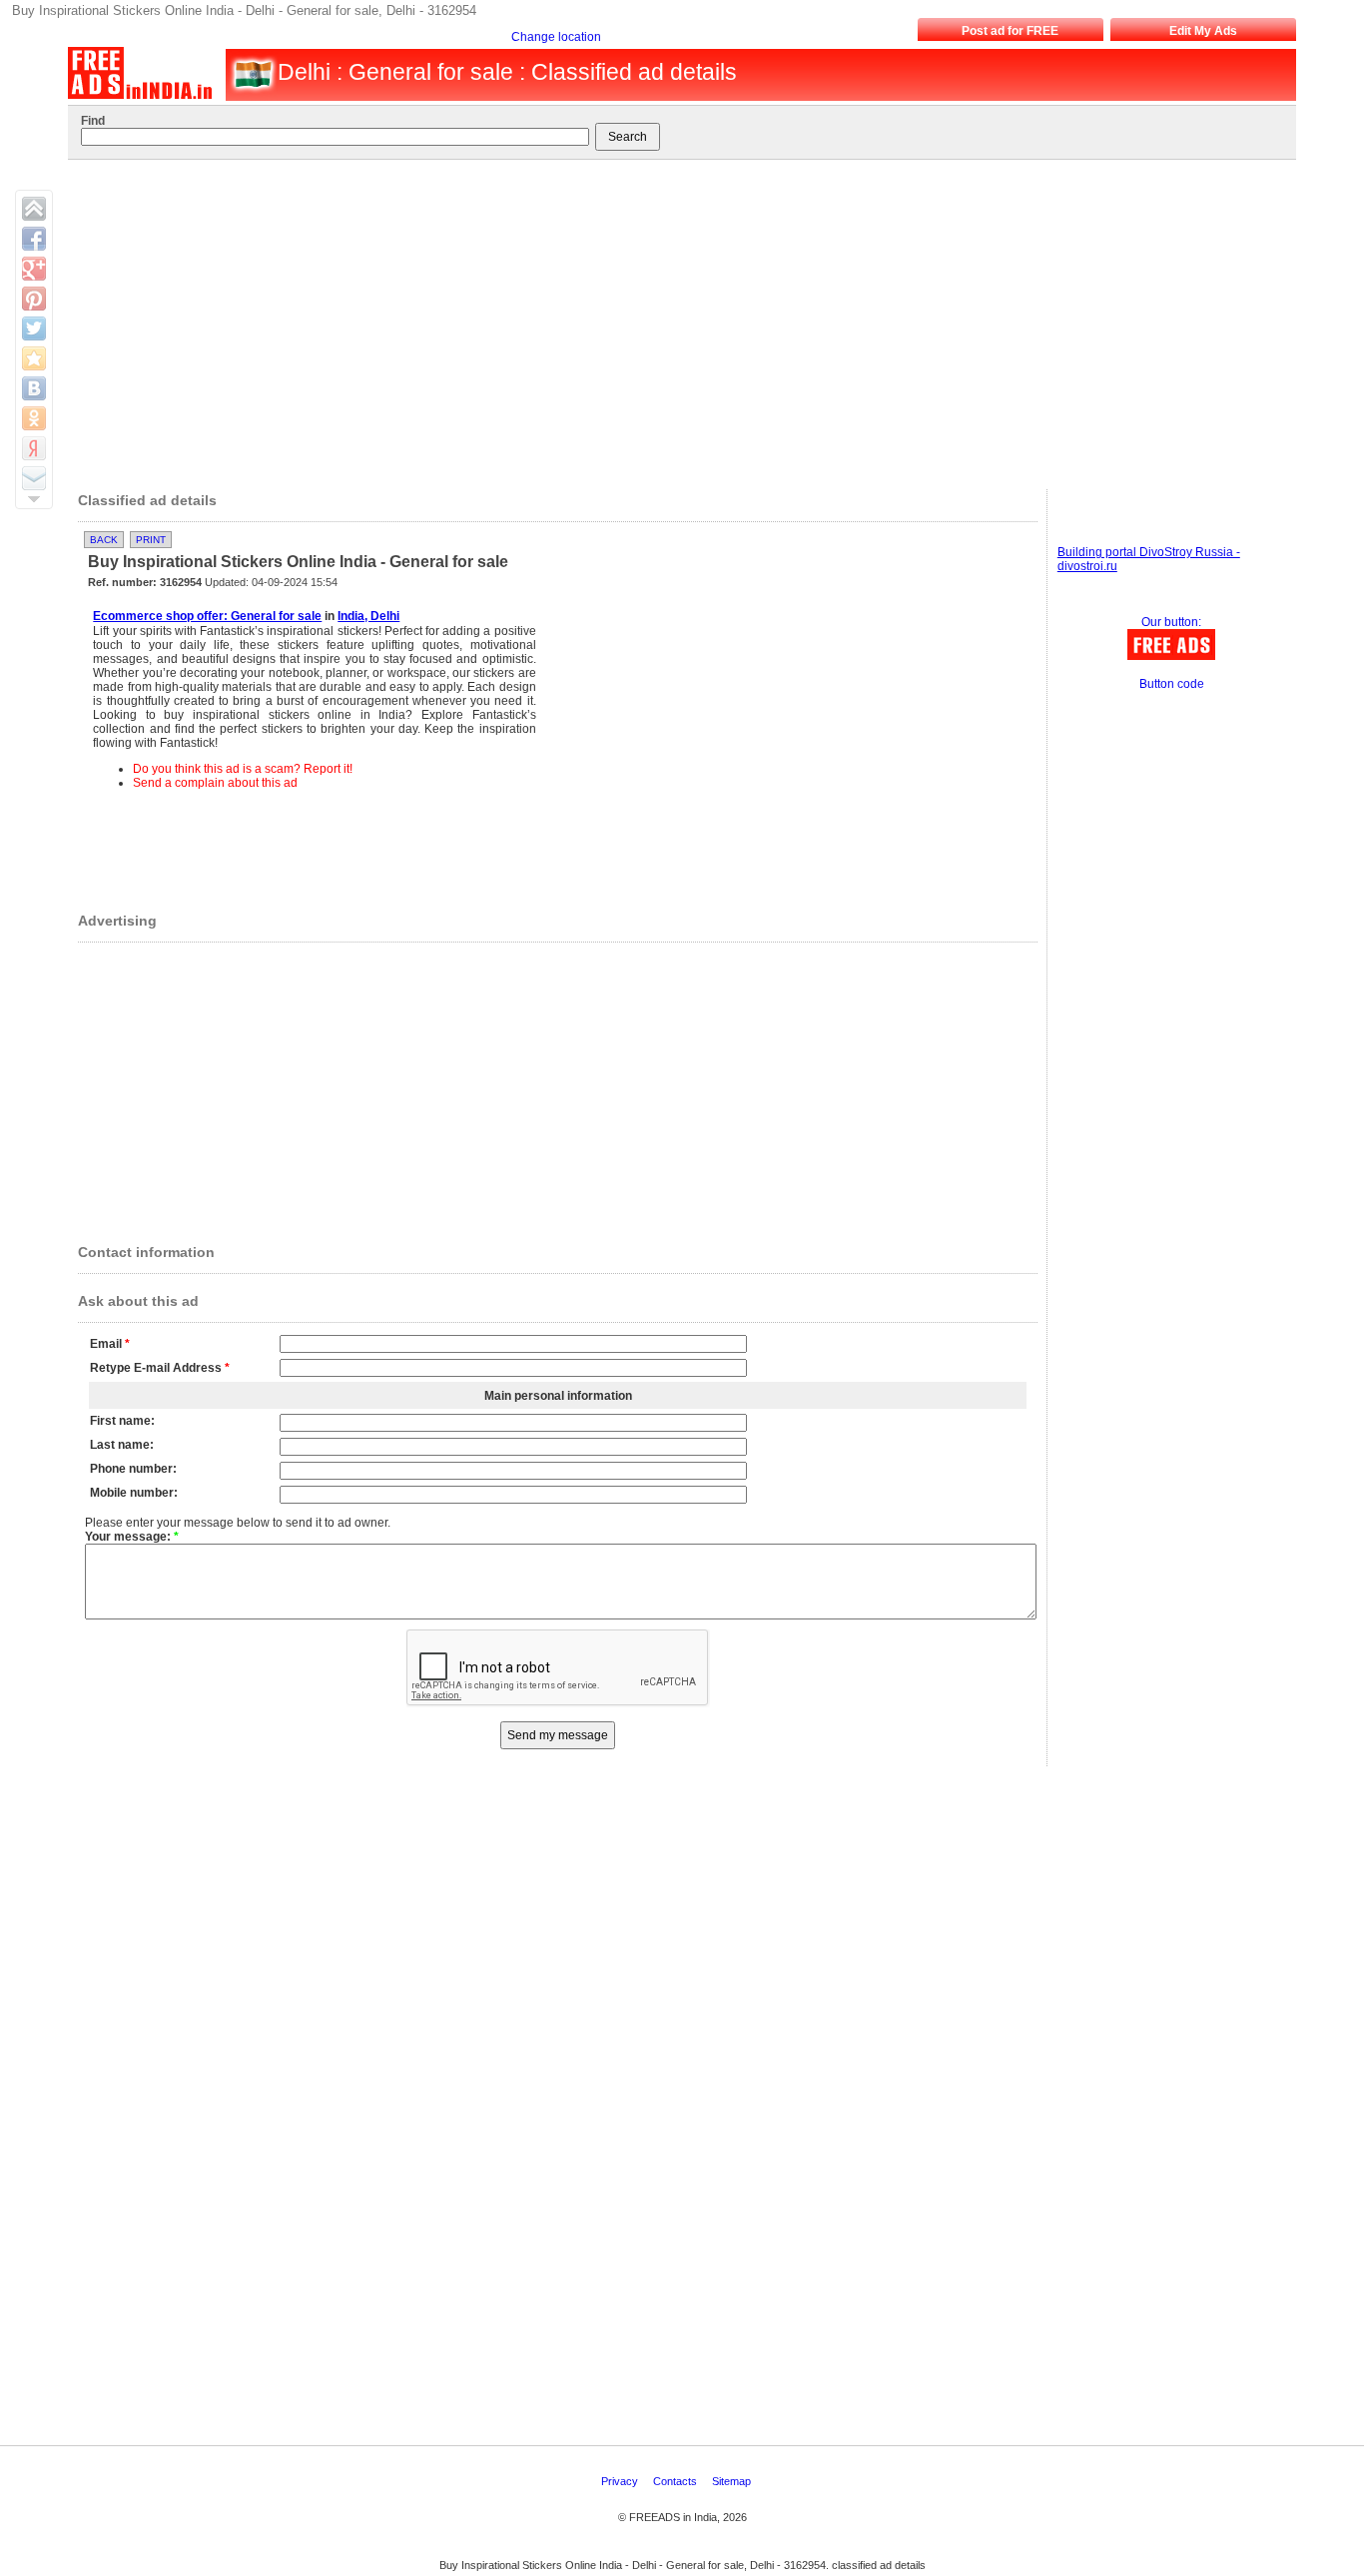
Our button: (1171, 622)
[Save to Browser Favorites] (34, 358)
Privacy (621, 2481)
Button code (1172, 684)
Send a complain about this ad (215, 783)
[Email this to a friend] (34, 478)
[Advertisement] (671, 320)
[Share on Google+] (34, 269)
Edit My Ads (1203, 31)
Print (151, 540)
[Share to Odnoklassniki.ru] (34, 418)
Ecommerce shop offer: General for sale (207, 616)
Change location (556, 37)
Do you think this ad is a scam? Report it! (243, 769)
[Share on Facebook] (34, 239)
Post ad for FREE (1010, 31)
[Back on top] (34, 209)
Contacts (677, 2481)
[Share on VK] (34, 388)
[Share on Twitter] (34, 328)
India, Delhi (368, 616)
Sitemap (733, 2481)
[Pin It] (34, 299)
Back (104, 540)
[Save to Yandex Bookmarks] (34, 448)
